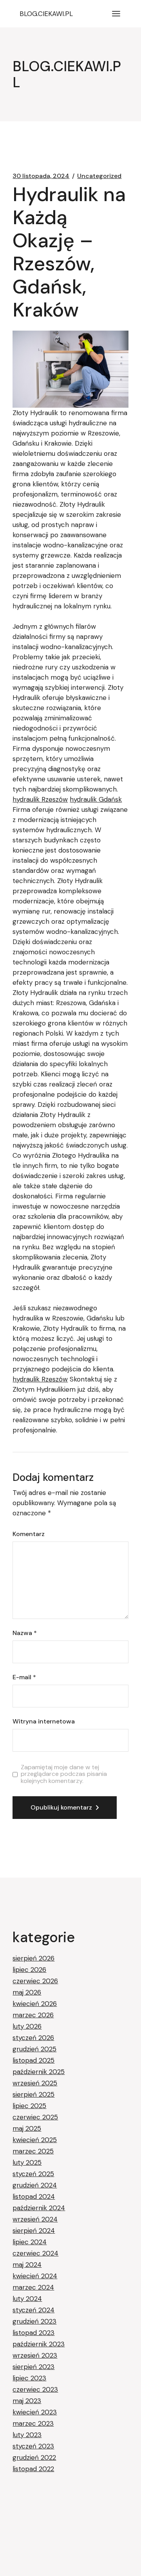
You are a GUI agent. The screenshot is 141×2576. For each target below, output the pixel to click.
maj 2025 (27, 2128)
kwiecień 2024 (35, 2276)
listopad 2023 (33, 2333)
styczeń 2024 (33, 2310)
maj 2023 (27, 2401)
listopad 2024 (34, 2196)
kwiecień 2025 (35, 2140)
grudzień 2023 (34, 2321)
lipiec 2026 (29, 1970)
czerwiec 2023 (35, 2389)
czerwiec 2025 (35, 2117)
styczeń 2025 (33, 2174)
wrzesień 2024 (35, 2219)
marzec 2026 (33, 2015)
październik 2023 (39, 2344)
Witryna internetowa (44, 1722)
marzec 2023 (33, 2423)
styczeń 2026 (33, 2038)
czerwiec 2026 (35, 1981)
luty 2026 (27, 2026)
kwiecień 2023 (35, 2412)
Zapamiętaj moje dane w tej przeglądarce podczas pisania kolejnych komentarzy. (64, 1774)
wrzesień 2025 (35, 2083)
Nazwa (25, 1633)
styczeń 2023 (33, 2446)
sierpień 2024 (34, 2231)
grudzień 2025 (34, 2049)
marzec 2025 (33, 2151)
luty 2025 (27, 2162)
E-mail (24, 1677)
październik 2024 (39, 2208)
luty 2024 (27, 2299)
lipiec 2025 (29, 2106)
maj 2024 (27, 2265)
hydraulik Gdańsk (96, 799)
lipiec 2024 (30, 2242)
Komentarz (29, 1534)
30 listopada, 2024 (41, 176)
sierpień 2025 (33, 2094)
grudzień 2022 (34, 2457)
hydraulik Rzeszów (40, 799)
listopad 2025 (33, 2060)
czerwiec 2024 (35, 2253)
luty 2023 (27, 2435)
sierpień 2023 (33, 2367)
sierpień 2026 (33, 1958)
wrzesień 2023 (35, 2355)
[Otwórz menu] (116, 14)
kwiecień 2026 (35, 2004)
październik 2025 (39, 2072)
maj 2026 (27, 1992)
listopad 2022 (33, 2469)
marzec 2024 (33, 2287)
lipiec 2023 (29, 2378)
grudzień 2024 (35, 2185)
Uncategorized (99, 176)
